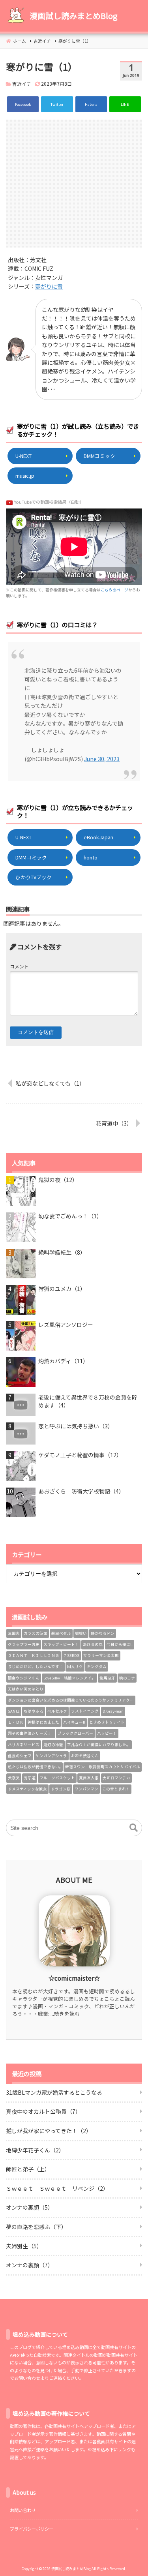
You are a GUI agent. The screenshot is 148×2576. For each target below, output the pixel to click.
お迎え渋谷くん (85, 1756)
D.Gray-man (113, 1711)
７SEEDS (71, 1655)
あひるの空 (93, 1644)
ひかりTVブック (34, 877)
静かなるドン (103, 1633)
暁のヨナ (127, 1678)
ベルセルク (57, 1711)
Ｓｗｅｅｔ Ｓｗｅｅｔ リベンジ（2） (57, 2188)
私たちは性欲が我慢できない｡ (35, 1767)
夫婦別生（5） (24, 2246)
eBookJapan (98, 837)
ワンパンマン (86, 1789)
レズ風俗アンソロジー (66, 1325)
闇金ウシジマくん (24, 1678)
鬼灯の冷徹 (53, 1745)
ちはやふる (34, 1711)
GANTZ (14, 1711)
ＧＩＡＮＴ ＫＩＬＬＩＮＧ (34, 1655)
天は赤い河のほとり (26, 1689)
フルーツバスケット (57, 1778)
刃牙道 (30, 1778)
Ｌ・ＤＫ (16, 1722)
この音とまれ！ (116, 1789)
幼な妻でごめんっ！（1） (70, 1216)
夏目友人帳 (89, 1778)
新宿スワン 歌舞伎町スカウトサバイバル (103, 1767)
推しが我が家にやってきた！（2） (49, 2131)
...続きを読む (65, 2014)
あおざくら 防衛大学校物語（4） (81, 1491)
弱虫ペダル (61, 1633)
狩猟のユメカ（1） (62, 1289)
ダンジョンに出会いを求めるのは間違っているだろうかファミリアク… (71, 1700)
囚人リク (75, 1666)
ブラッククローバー (75, 1733)
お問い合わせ (23, 2510)
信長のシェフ (20, 1756)
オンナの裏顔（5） (30, 2207)
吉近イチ (22, 83)
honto (91, 857)
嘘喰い (81, 1633)
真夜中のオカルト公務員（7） (43, 2111)
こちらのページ (114, 590)
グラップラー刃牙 (24, 1644)
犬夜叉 (14, 1778)
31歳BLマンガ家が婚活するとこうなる (54, 2092)
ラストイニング (85, 1711)
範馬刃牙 (107, 1678)
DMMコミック (99, 456)
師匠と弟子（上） (28, 2169)
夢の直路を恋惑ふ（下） (36, 2227)
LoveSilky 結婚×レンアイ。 (69, 1678)
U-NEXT (23, 456)
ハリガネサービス (24, 1745)
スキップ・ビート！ (61, 1644)
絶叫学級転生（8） (62, 1252)
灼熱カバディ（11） (63, 1361)
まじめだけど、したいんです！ (36, 1666)
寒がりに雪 (49, 286)
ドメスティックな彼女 (27, 1789)
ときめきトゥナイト (107, 1722)
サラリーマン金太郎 (101, 1655)
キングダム (97, 1666)
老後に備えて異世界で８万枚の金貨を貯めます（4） (88, 1401)
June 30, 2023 (102, 759)
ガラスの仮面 (36, 1633)
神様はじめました (43, 1722)
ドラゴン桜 (61, 1789)
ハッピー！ (107, 1733)
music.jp (25, 476)
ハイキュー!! (74, 1722)
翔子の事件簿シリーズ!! (31, 1733)
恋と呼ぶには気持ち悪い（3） (76, 1426)
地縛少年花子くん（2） (35, 2150)
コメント (19, 966)
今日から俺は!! (120, 1644)
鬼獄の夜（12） (58, 1180)
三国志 (14, 1633)
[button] (134, 1828)
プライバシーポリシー (32, 2529)
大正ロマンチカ (116, 1778)
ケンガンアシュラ (51, 1756)
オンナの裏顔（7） (30, 2265)
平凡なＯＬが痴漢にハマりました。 (99, 1745)
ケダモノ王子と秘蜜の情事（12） (80, 1455)
